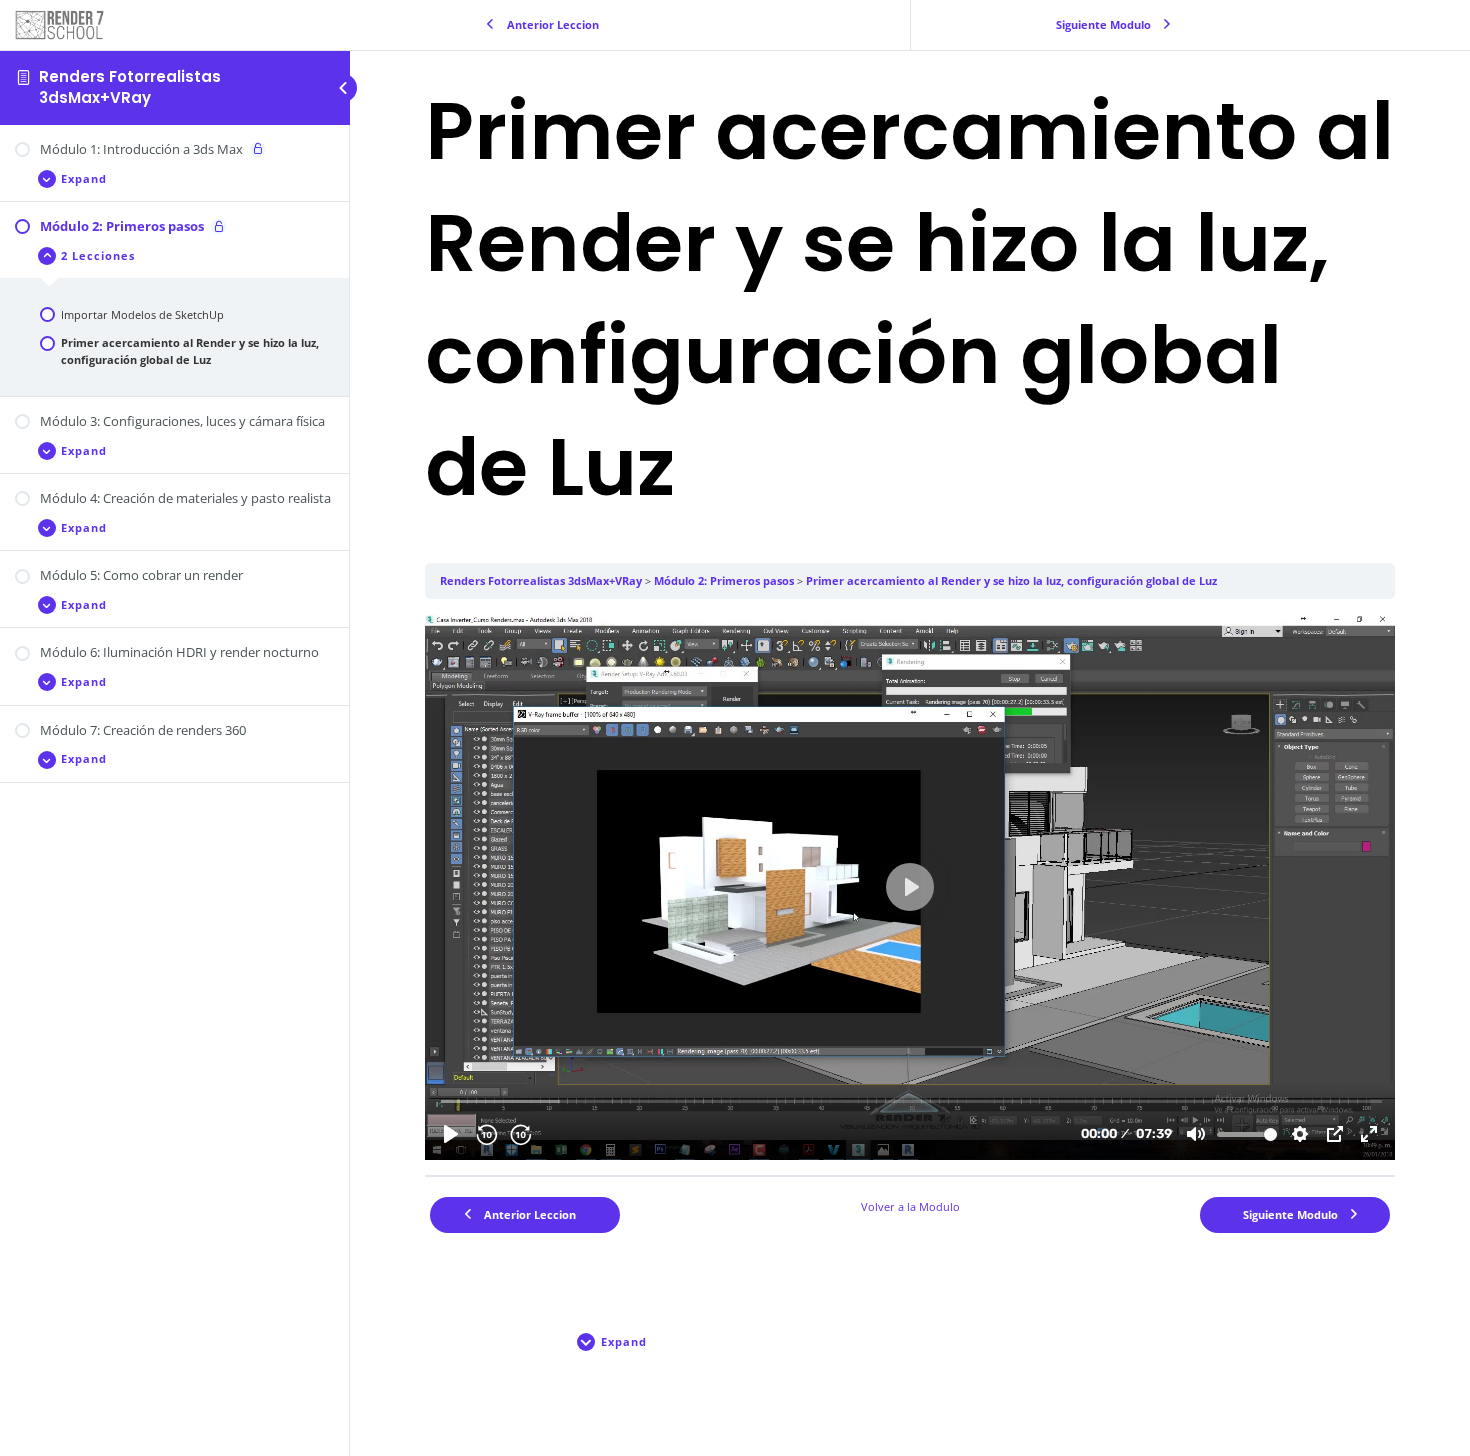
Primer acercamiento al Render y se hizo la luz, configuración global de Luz (1011, 580)
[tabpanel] (910, 887)
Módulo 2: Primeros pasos (724, 580)
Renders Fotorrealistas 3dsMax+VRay (130, 86)
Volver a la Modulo (910, 1206)
